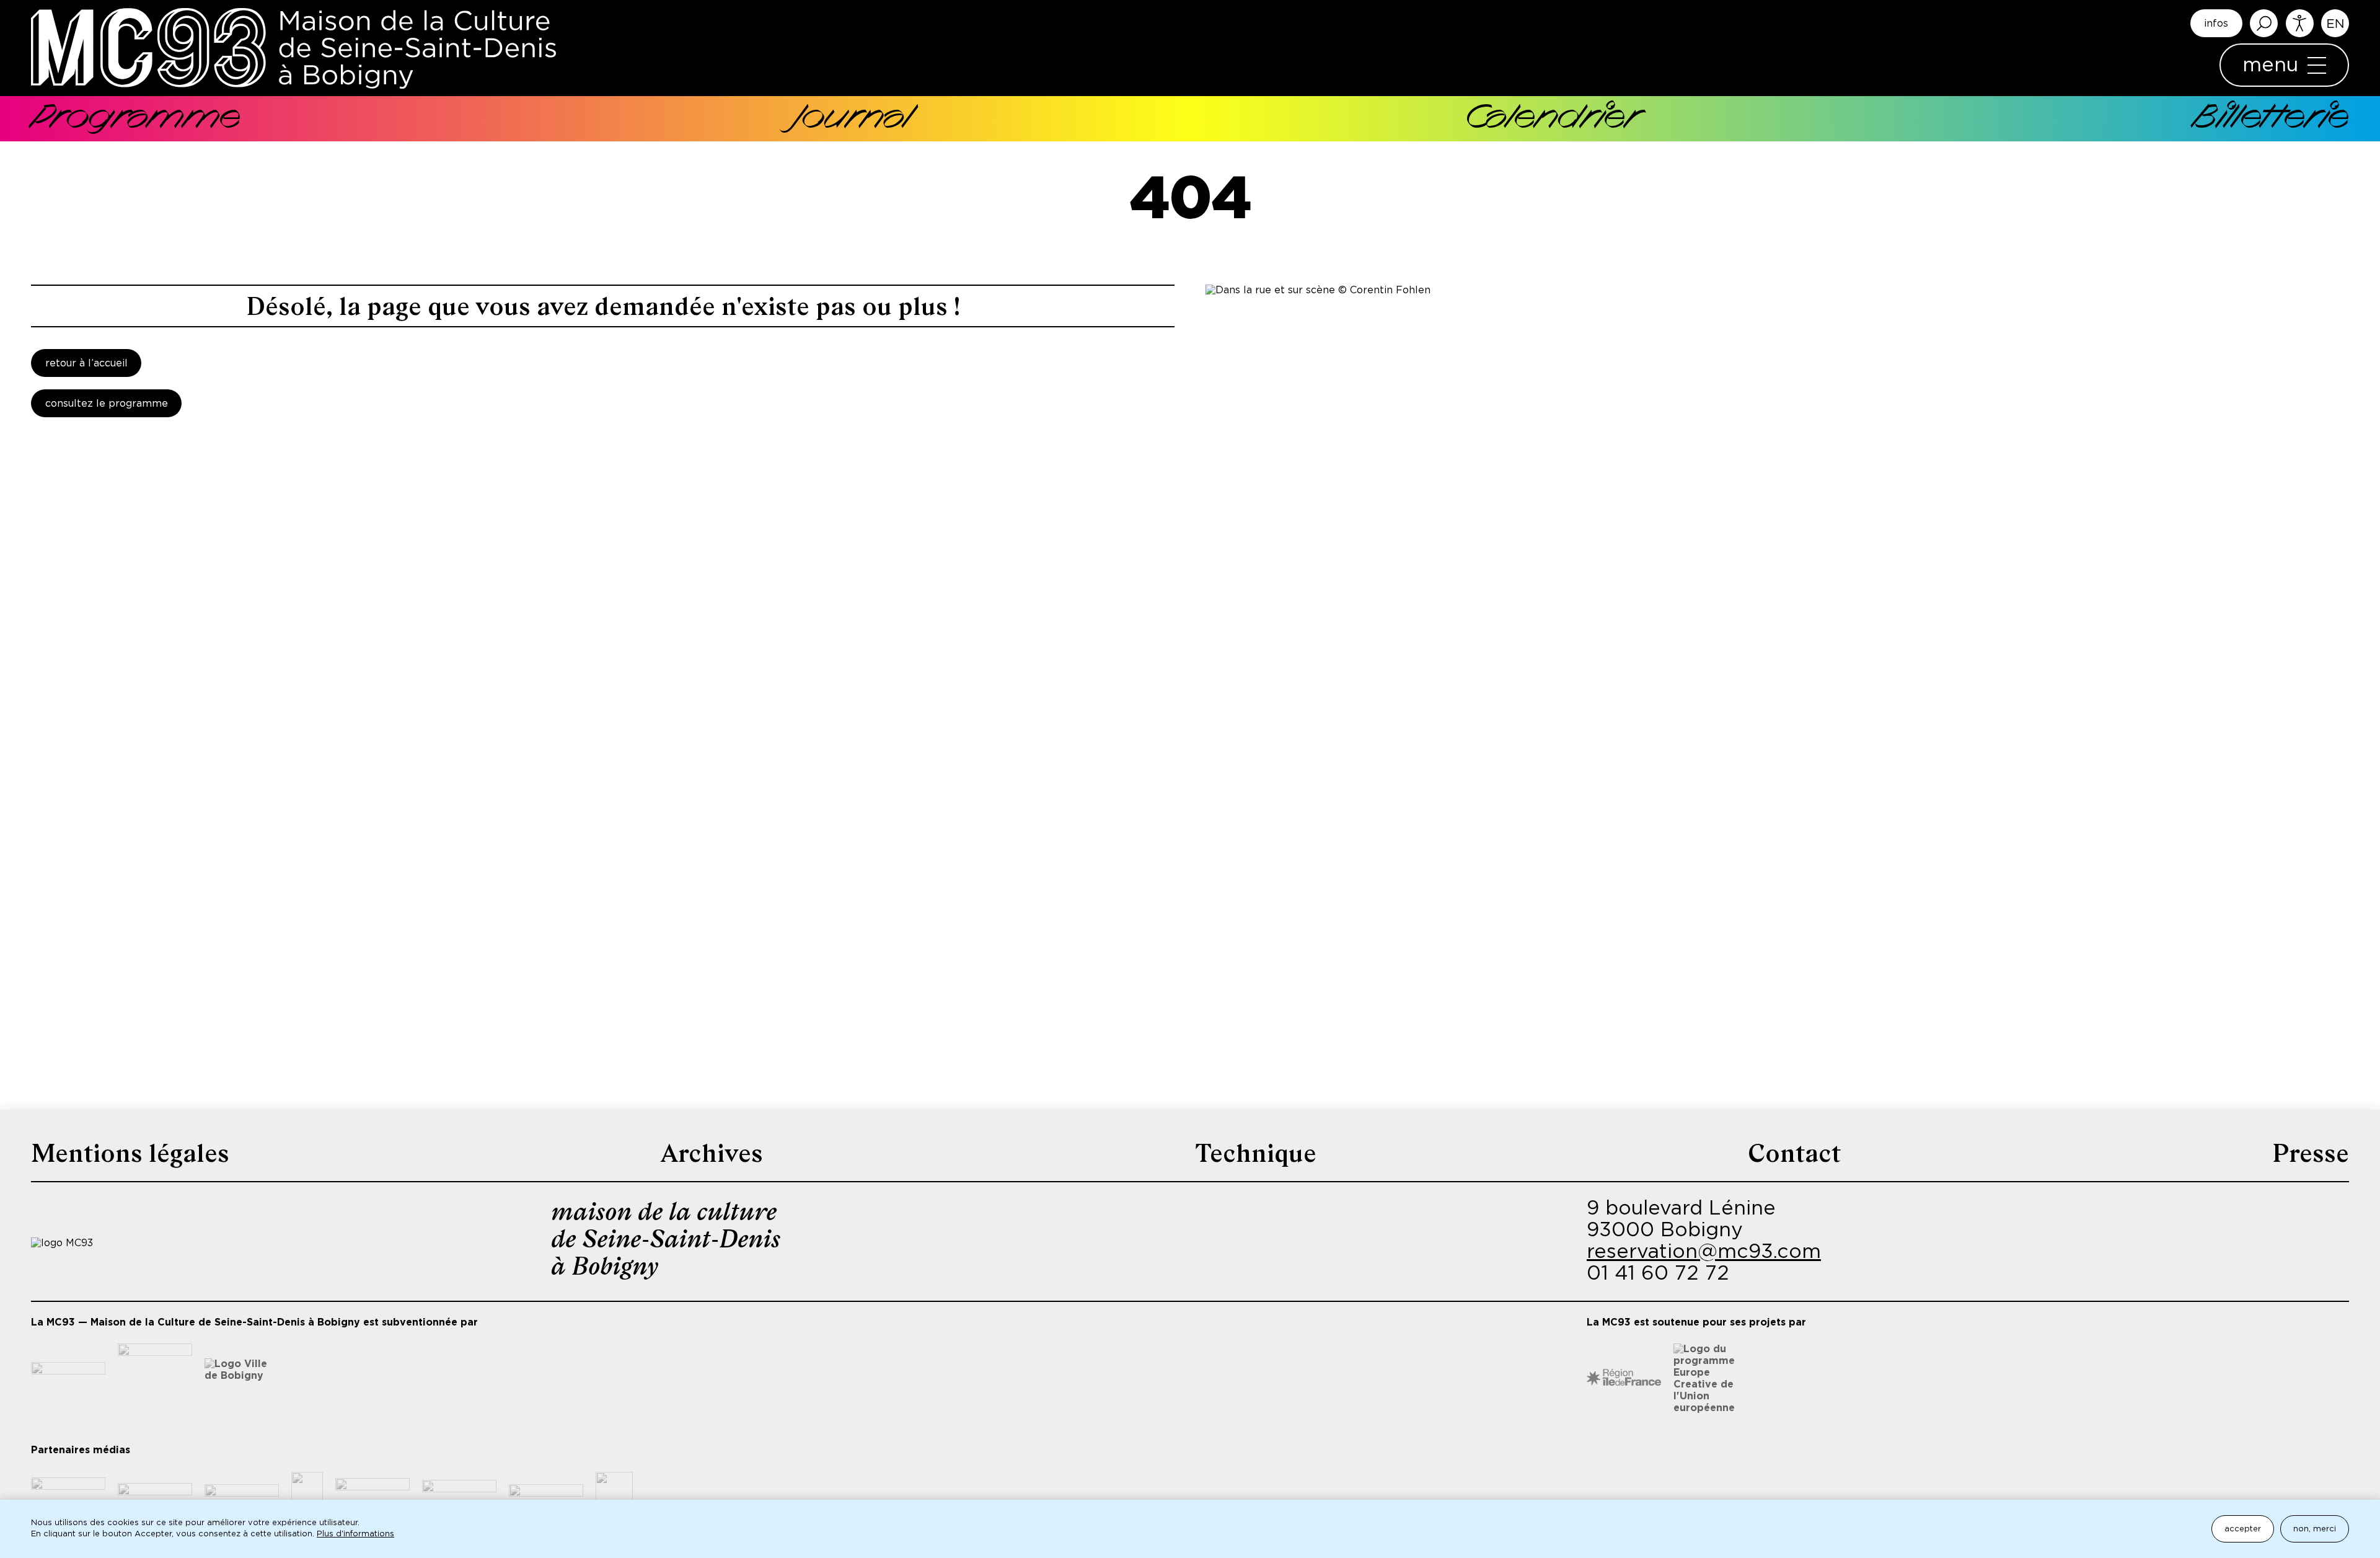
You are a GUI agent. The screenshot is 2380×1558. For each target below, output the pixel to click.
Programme (136, 119)
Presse (2311, 1153)
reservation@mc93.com (1704, 1252)
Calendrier (1552, 119)
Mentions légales (130, 1153)
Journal (852, 119)
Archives (712, 1153)
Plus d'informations (355, 1534)
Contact (1794, 1153)
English (2335, 23)
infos (2216, 24)
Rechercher (2264, 23)
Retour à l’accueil (86, 363)
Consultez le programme (107, 404)
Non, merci (2315, 1529)
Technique (1256, 1153)
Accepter (2243, 1529)
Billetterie (2271, 119)
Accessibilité (2300, 23)
